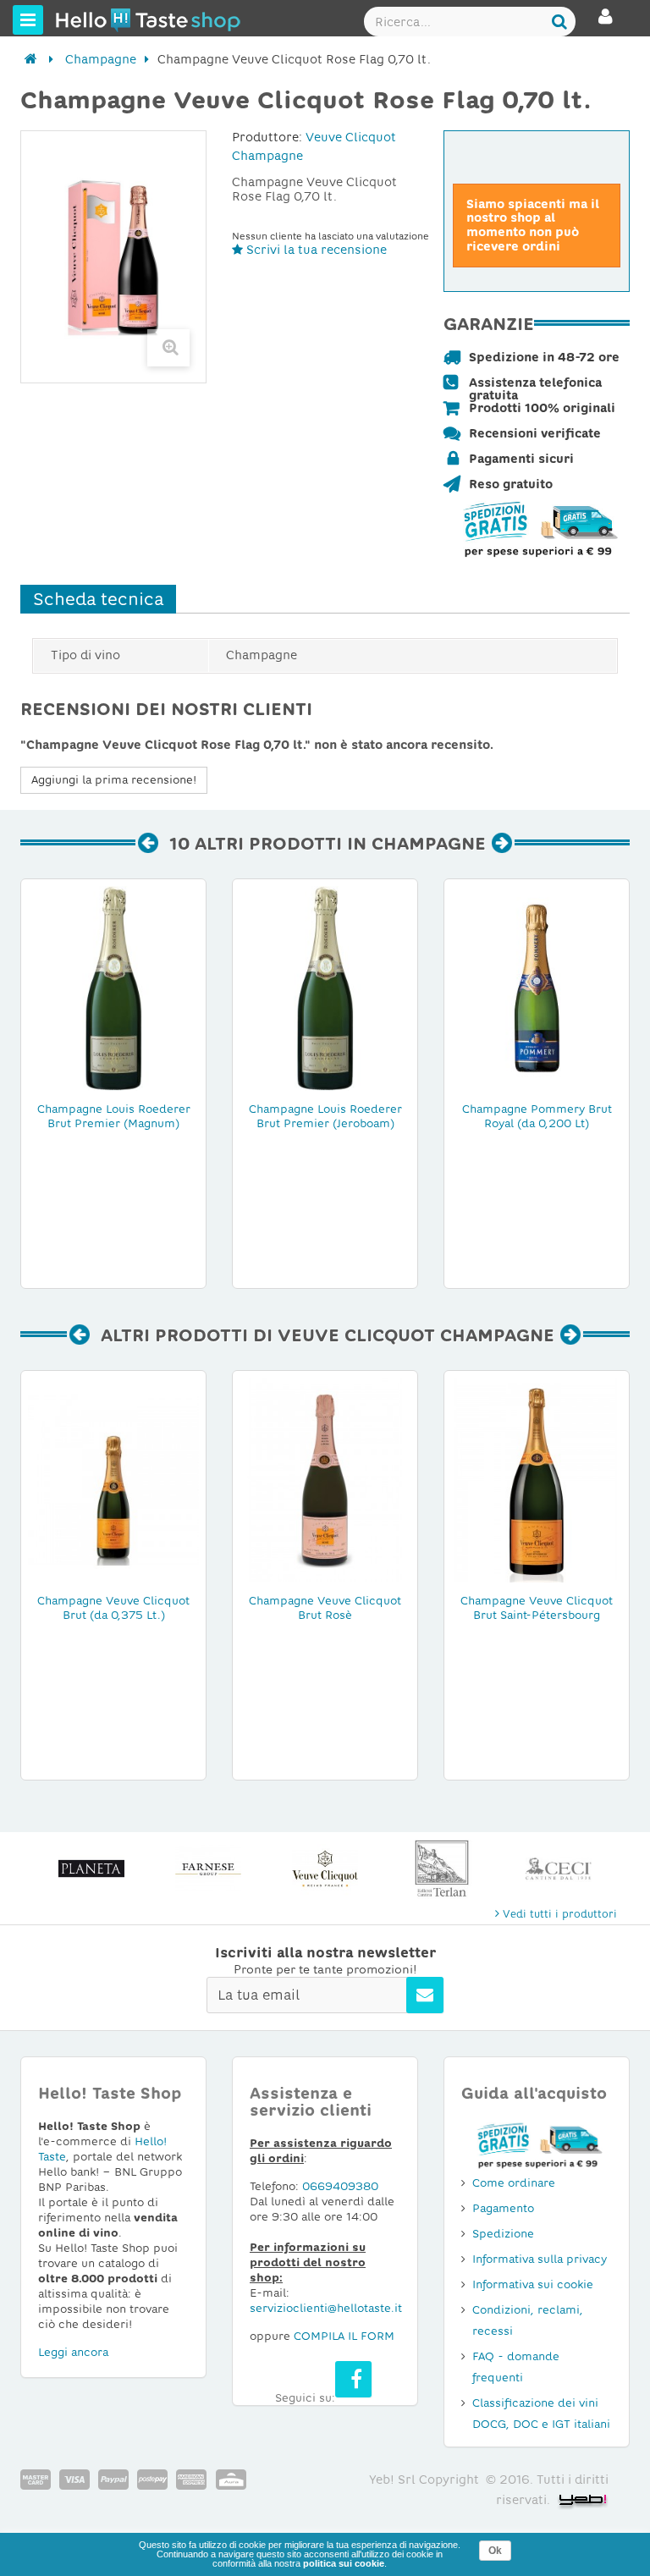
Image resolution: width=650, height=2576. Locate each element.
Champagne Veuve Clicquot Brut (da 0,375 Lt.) (113, 1608)
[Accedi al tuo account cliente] (606, 24)
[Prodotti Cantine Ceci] (559, 1869)
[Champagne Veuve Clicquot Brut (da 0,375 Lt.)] (113, 1479)
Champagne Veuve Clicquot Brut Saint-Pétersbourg (537, 1608)
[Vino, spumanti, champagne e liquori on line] (87, 19)
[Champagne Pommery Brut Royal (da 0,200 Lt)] (537, 988)
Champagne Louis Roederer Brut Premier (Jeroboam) (325, 1116)
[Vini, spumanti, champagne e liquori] (31, 59)
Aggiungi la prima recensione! (114, 780)
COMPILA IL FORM (344, 2336)
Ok (495, 2551)
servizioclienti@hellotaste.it (326, 2308)
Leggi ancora (73, 2352)
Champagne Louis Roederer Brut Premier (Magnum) (114, 1116)
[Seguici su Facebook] (353, 2379)
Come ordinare (514, 2183)
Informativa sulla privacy (540, 2259)
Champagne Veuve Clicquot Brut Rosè (325, 1608)
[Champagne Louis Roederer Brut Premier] (113, 988)
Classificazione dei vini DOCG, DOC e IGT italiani (541, 2414)
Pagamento (503, 2208)
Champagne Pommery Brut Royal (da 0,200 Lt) (537, 1116)
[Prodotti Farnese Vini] (208, 1869)
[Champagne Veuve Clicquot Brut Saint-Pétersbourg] (537, 1479)
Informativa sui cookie (533, 2284)
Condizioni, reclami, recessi (528, 2320)
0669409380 (340, 2186)
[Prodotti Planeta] (91, 1869)
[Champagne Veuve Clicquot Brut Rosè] (325, 1479)
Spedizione (503, 2234)
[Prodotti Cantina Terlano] (442, 1869)
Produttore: (267, 137)
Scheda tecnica (98, 599)
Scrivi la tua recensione (315, 250)
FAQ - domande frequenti (516, 2367)
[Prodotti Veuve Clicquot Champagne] (325, 1869)
